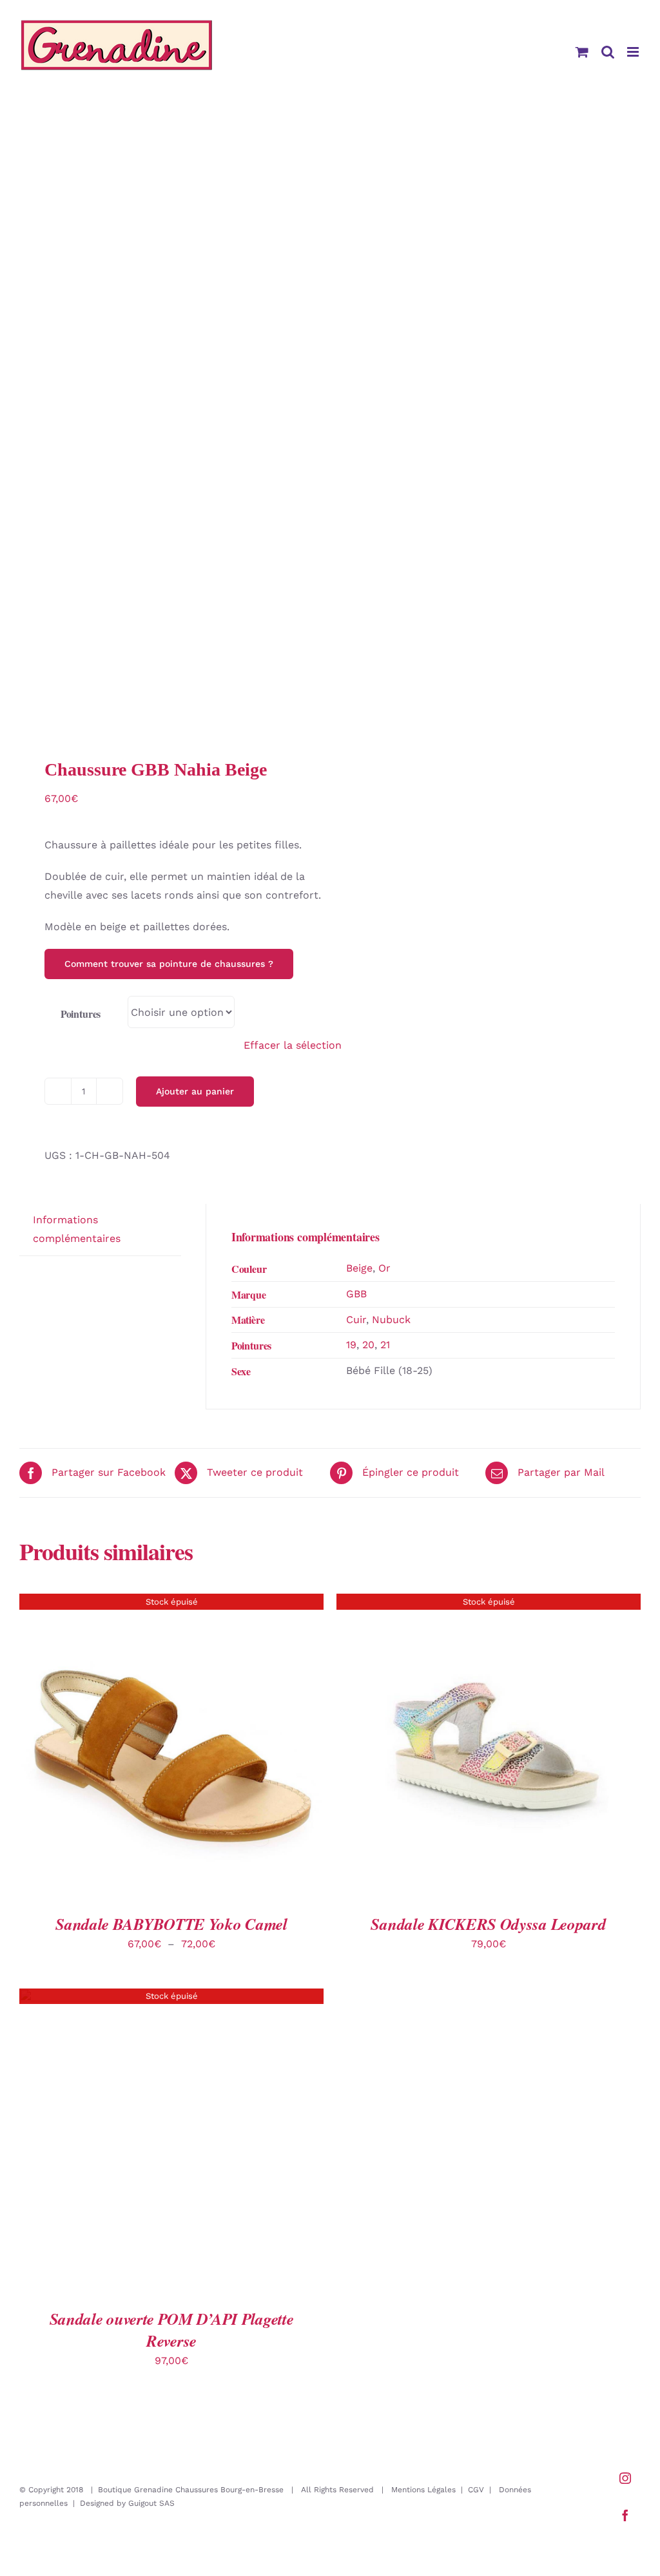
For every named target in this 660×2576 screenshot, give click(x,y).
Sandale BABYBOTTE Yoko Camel (171, 1924)
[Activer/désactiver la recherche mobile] (608, 52)
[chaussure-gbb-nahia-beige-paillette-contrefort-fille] (169, 426)
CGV (476, 2490)
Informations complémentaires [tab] (77, 1229)
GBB (356, 1294)
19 (351, 1345)
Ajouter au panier (195, 1091)
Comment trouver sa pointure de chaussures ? (169, 964)
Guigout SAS (151, 2503)
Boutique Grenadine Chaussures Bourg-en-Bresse (191, 2490)
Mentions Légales (423, 2490)
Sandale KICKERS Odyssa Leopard (488, 1924)
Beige (359, 1268)
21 (385, 1345)
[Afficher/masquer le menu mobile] (634, 52)
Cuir (356, 1320)
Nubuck (391, 1320)
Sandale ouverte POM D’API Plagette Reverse (172, 2330)
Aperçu (171, 1741)
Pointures (81, 1014)
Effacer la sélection (293, 1045)
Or (384, 1268)
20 (368, 1345)
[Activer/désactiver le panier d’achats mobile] (582, 52)
